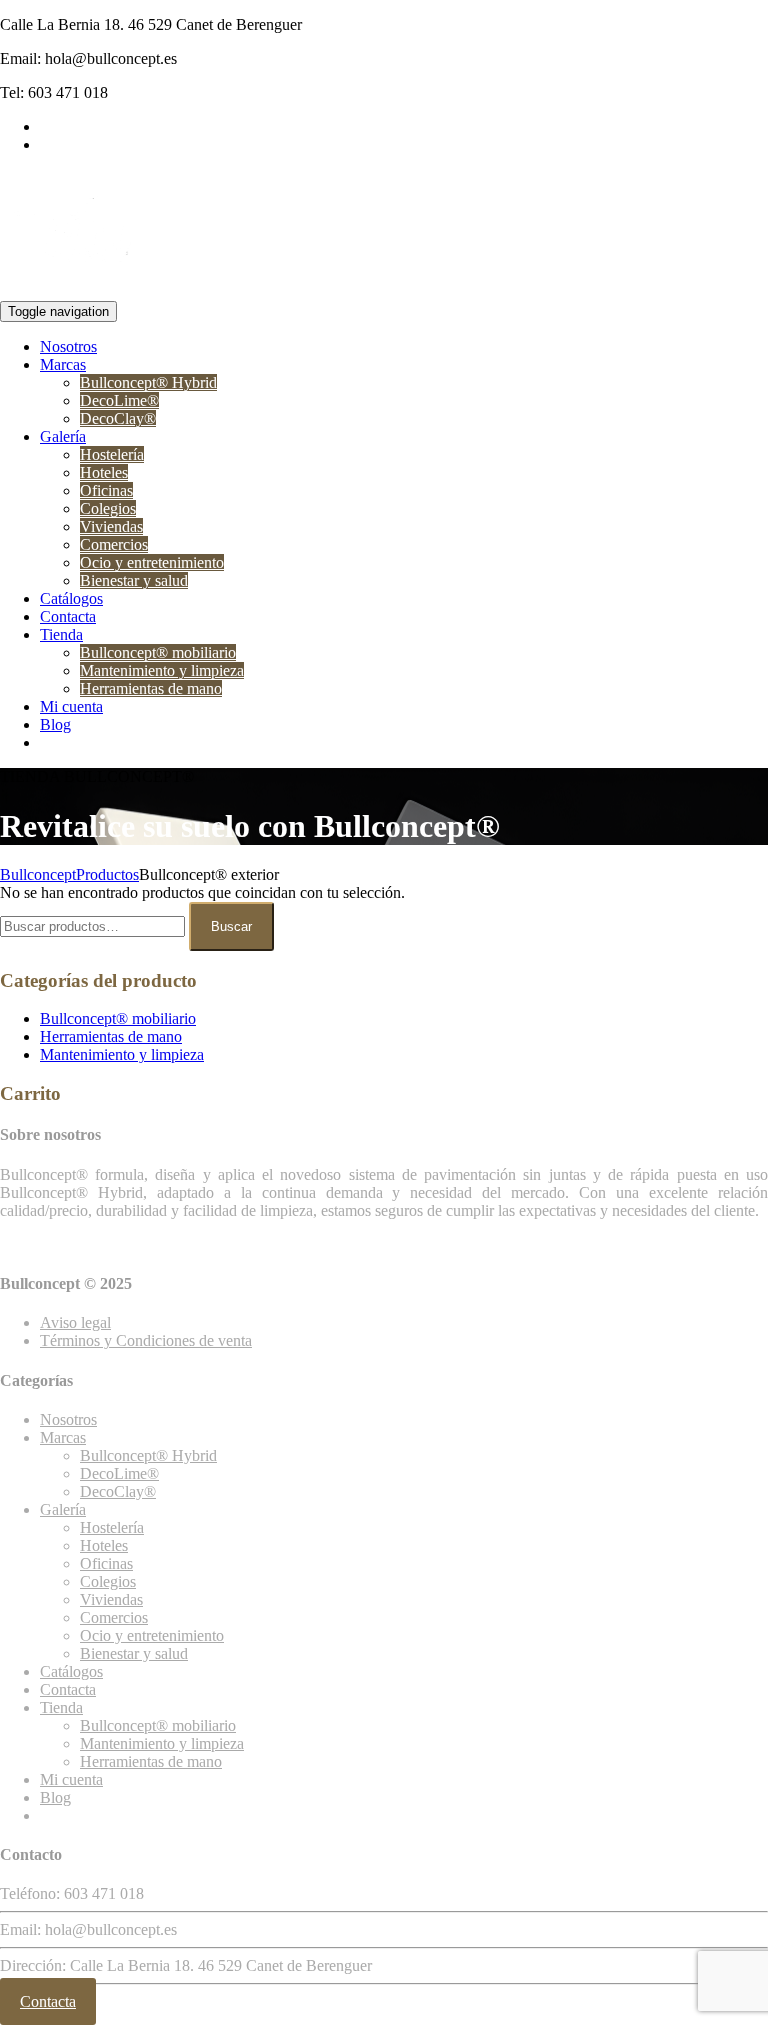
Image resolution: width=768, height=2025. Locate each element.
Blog (55, 724)
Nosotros (68, 346)
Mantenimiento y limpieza (162, 670)
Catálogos (71, 598)
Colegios (108, 508)
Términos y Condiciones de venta (146, 1340)
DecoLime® (119, 400)
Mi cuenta (71, 706)
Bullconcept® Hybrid (148, 382)
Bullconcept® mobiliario (158, 652)
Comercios (114, 544)
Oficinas (106, 490)
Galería (63, 436)
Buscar (231, 926)
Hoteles (104, 472)
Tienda (61, 634)
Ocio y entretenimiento (152, 562)
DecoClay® (118, 418)
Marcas (63, 364)
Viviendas (111, 526)
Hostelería (112, 454)
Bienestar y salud (134, 580)
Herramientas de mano (151, 688)
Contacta (68, 616)
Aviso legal (75, 1322)
